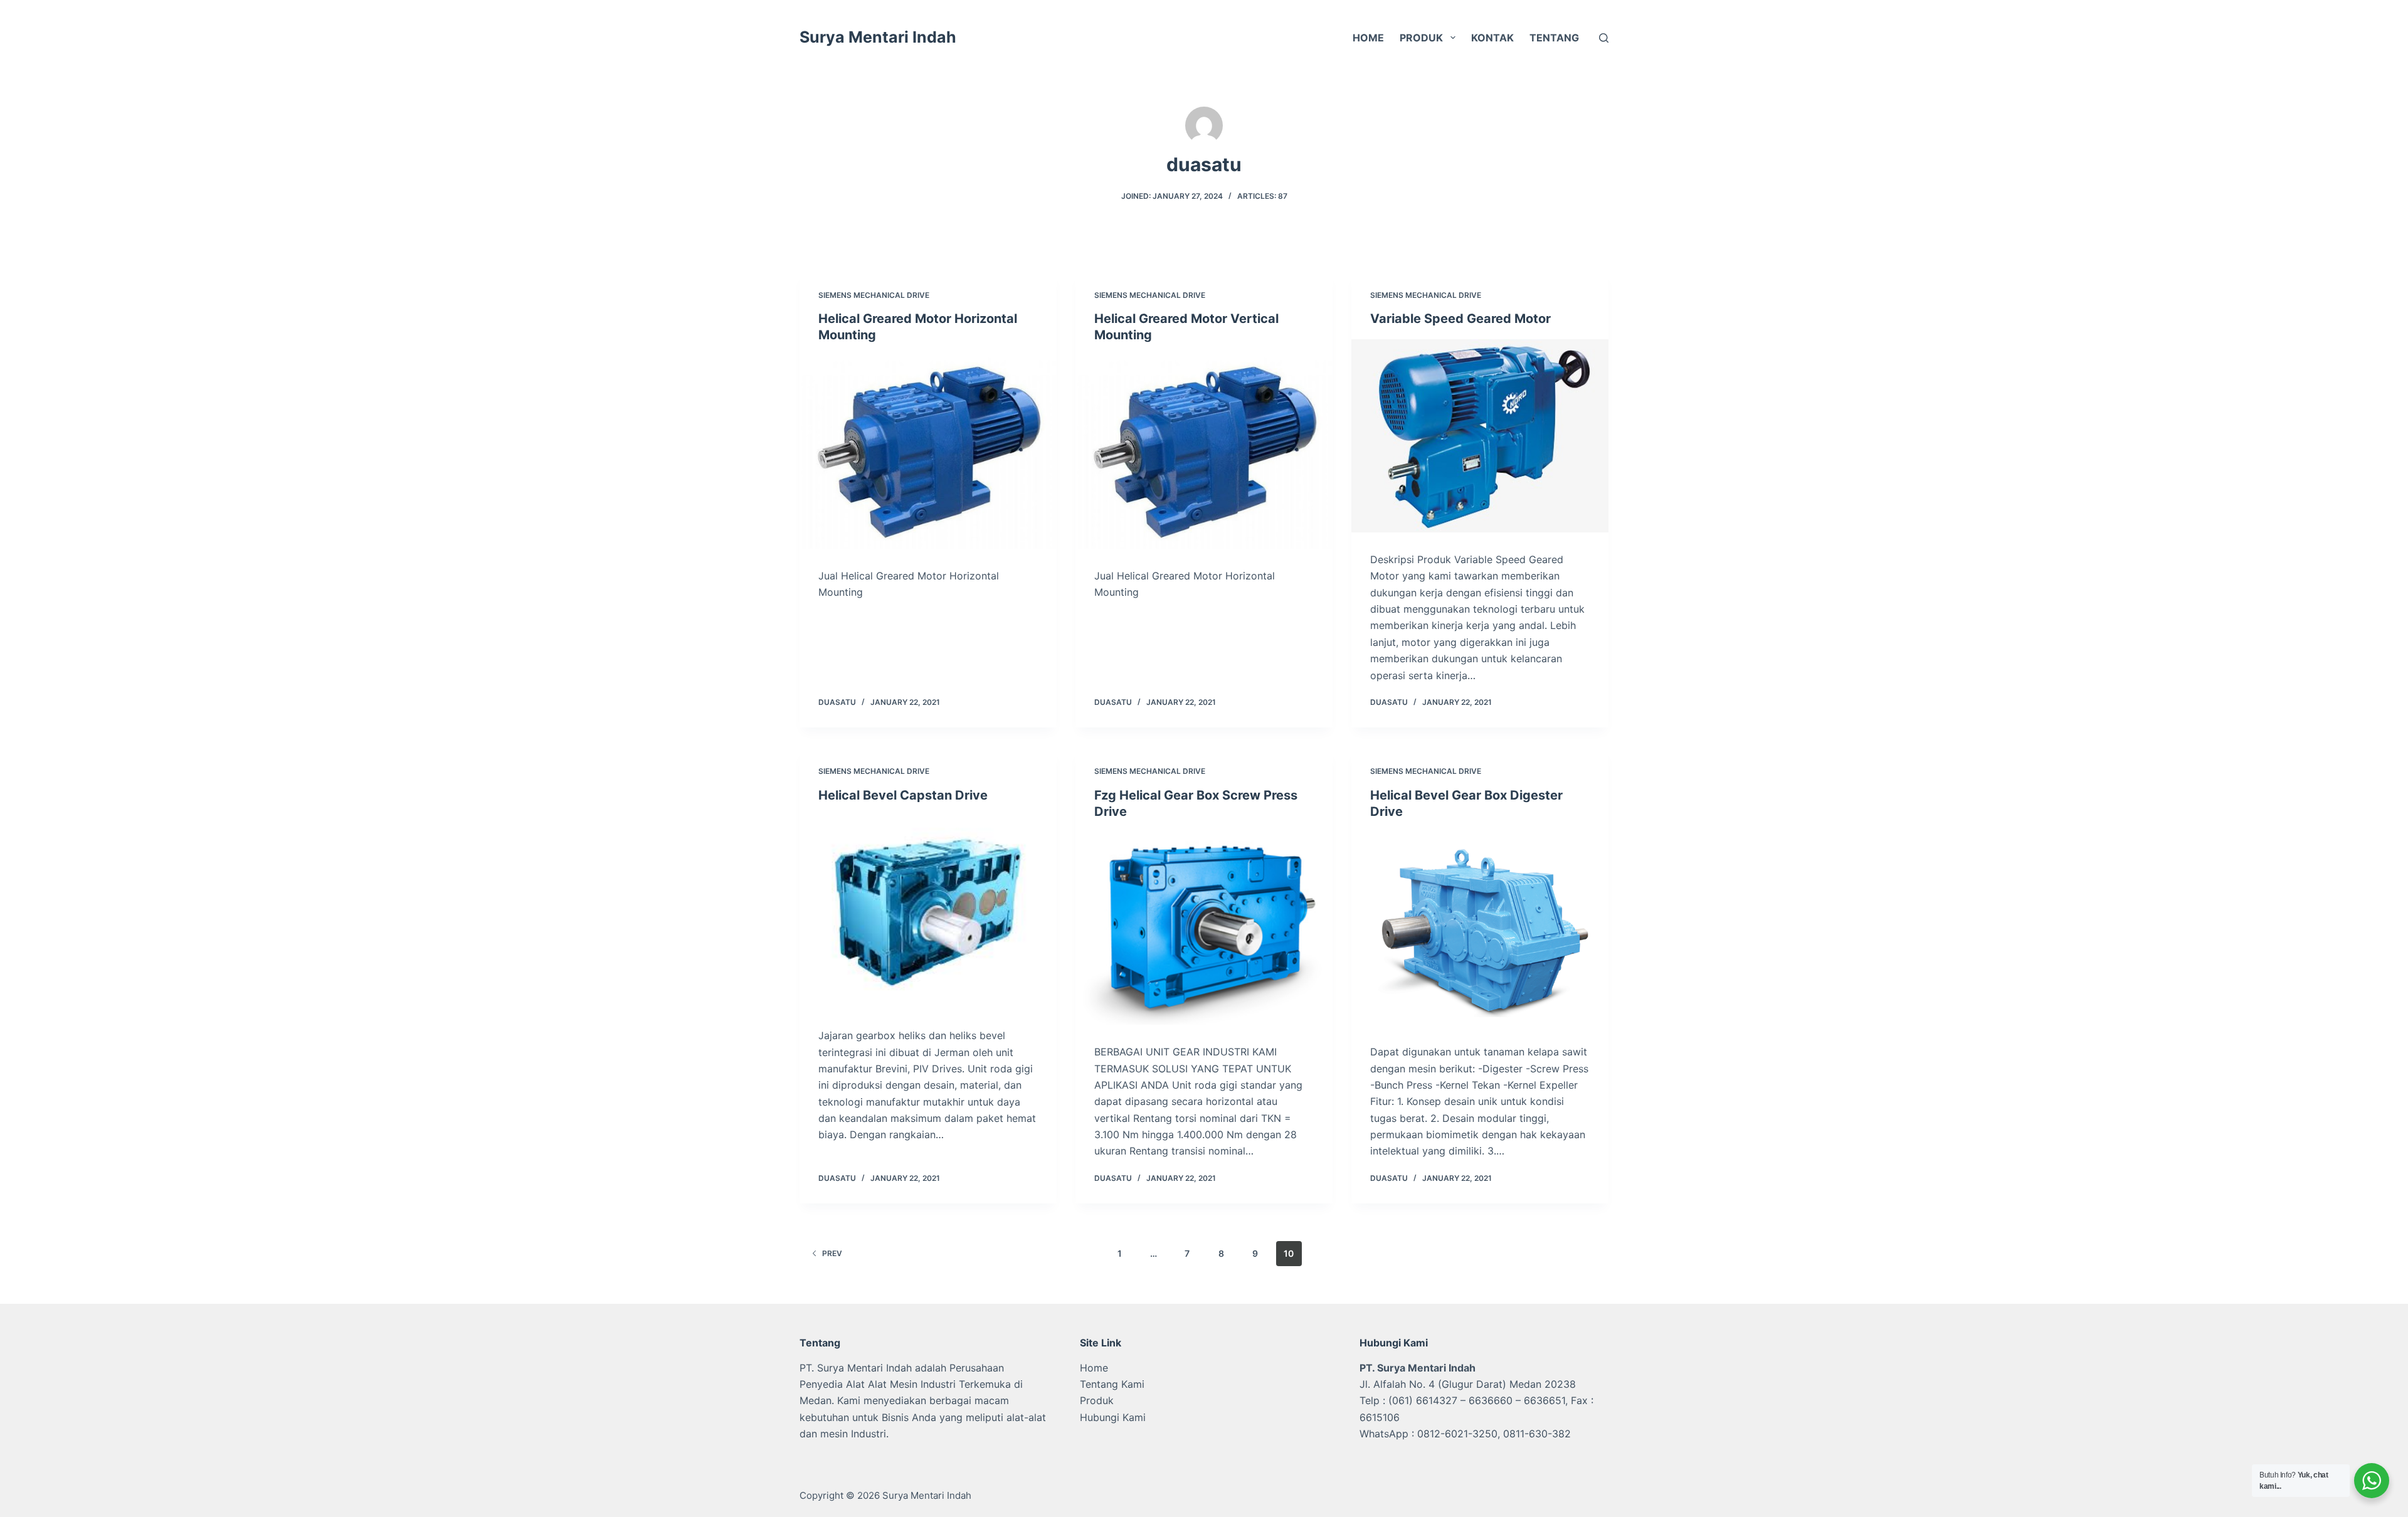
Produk (1421, 38)
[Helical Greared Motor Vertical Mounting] (1204, 452)
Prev (832, 1253)
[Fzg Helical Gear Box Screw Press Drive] (1204, 929)
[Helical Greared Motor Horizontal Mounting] (928, 452)
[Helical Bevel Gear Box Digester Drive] (1480, 929)
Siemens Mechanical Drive (874, 295)
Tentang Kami (1112, 1384)
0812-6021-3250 (1457, 1434)
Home (1368, 38)
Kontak (1492, 38)
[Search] (1604, 38)
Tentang (1554, 38)
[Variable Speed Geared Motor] (1480, 436)
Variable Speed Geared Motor (1460, 319)
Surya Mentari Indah (878, 37)
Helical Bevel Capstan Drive (903, 795)
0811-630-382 (1537, 1434)
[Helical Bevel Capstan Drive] (928, 912)
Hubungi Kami (1113, 1417)
